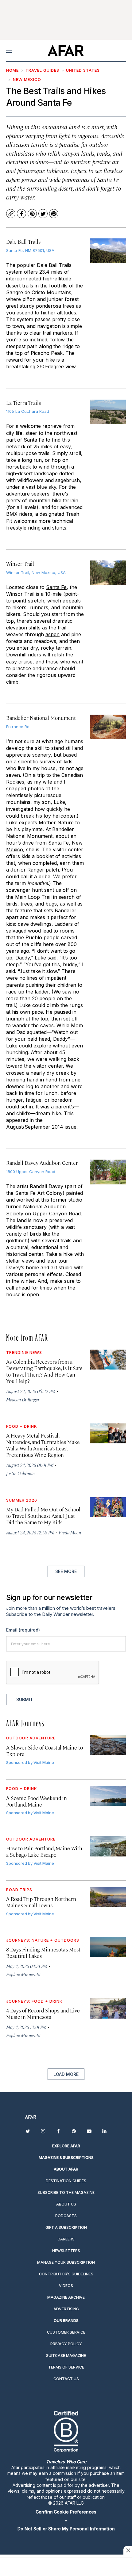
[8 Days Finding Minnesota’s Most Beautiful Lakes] (108, 1947)
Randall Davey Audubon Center (42, 1163)
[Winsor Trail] (108, 573)
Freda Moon (70, 1532)
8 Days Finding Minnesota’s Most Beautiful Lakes (43, 1953)
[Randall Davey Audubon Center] (108, 1172)
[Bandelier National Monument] (108, 727)
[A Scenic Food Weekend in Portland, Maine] (108, 1796)
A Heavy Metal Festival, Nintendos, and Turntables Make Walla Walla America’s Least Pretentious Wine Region (43, 1445)
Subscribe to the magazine (66, 2192)
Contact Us (66, 2379)
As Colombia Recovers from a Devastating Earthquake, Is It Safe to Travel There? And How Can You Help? (44, 1371)
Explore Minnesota (23, 1974)
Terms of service (66, 2367)
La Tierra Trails (23, 403)
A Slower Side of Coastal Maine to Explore (45, 1751)
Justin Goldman (20, 1473)
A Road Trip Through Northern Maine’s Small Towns (41, 1902)
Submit (25, 1699)
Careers (66, 2239)
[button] (66, 2512)
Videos (66, 2286)
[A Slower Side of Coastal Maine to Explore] (108, 1745)
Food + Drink (22, 1426)
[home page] (66, 51)
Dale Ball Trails (23, 241)
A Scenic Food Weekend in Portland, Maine (37, 1801)
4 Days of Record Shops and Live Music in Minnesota (43, 2014)
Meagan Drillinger (23, 1399)
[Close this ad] (128, 2550)
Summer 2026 (22, 1500)
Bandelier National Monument (41, 718)
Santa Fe (56, 587)
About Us (66, 2204)
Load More (66, 2074)
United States (83, 70)
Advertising (66, 2309)
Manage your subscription (66, 2262)
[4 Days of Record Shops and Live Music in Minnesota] (108, 2008)
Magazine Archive (66, 2297)
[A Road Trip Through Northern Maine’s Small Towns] (108, 1897)
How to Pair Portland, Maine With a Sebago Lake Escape (44, 1851)
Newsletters (66, 2251)
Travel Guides (42, 70)
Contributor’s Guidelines (66, 2274)
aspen (52, 634)
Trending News (24, 1352)
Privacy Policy (66, 2344)
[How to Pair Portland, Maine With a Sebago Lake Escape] (108, 1846)
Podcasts (66, 2216)
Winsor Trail (20, 564)
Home (12, 70)
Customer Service (66, 2332)
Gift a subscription (66, 2227)
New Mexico (27, 79)
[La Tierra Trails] (108, 412)
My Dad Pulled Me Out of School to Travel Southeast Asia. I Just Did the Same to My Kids (43, 1516)
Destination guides (66, 2181)
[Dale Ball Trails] (108, 251)
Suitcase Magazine (66, 2356)
